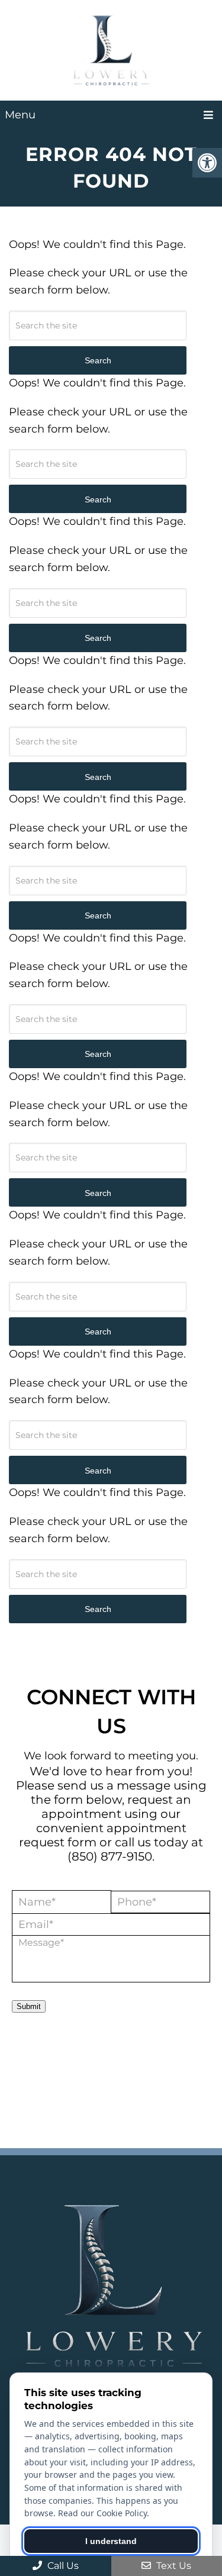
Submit (29, 2006)
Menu (20, 115)
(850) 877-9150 (110, 1856)
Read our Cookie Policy (102, 2513)
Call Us (62, 2566)
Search (98, 1609)
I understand (111, 2541)
